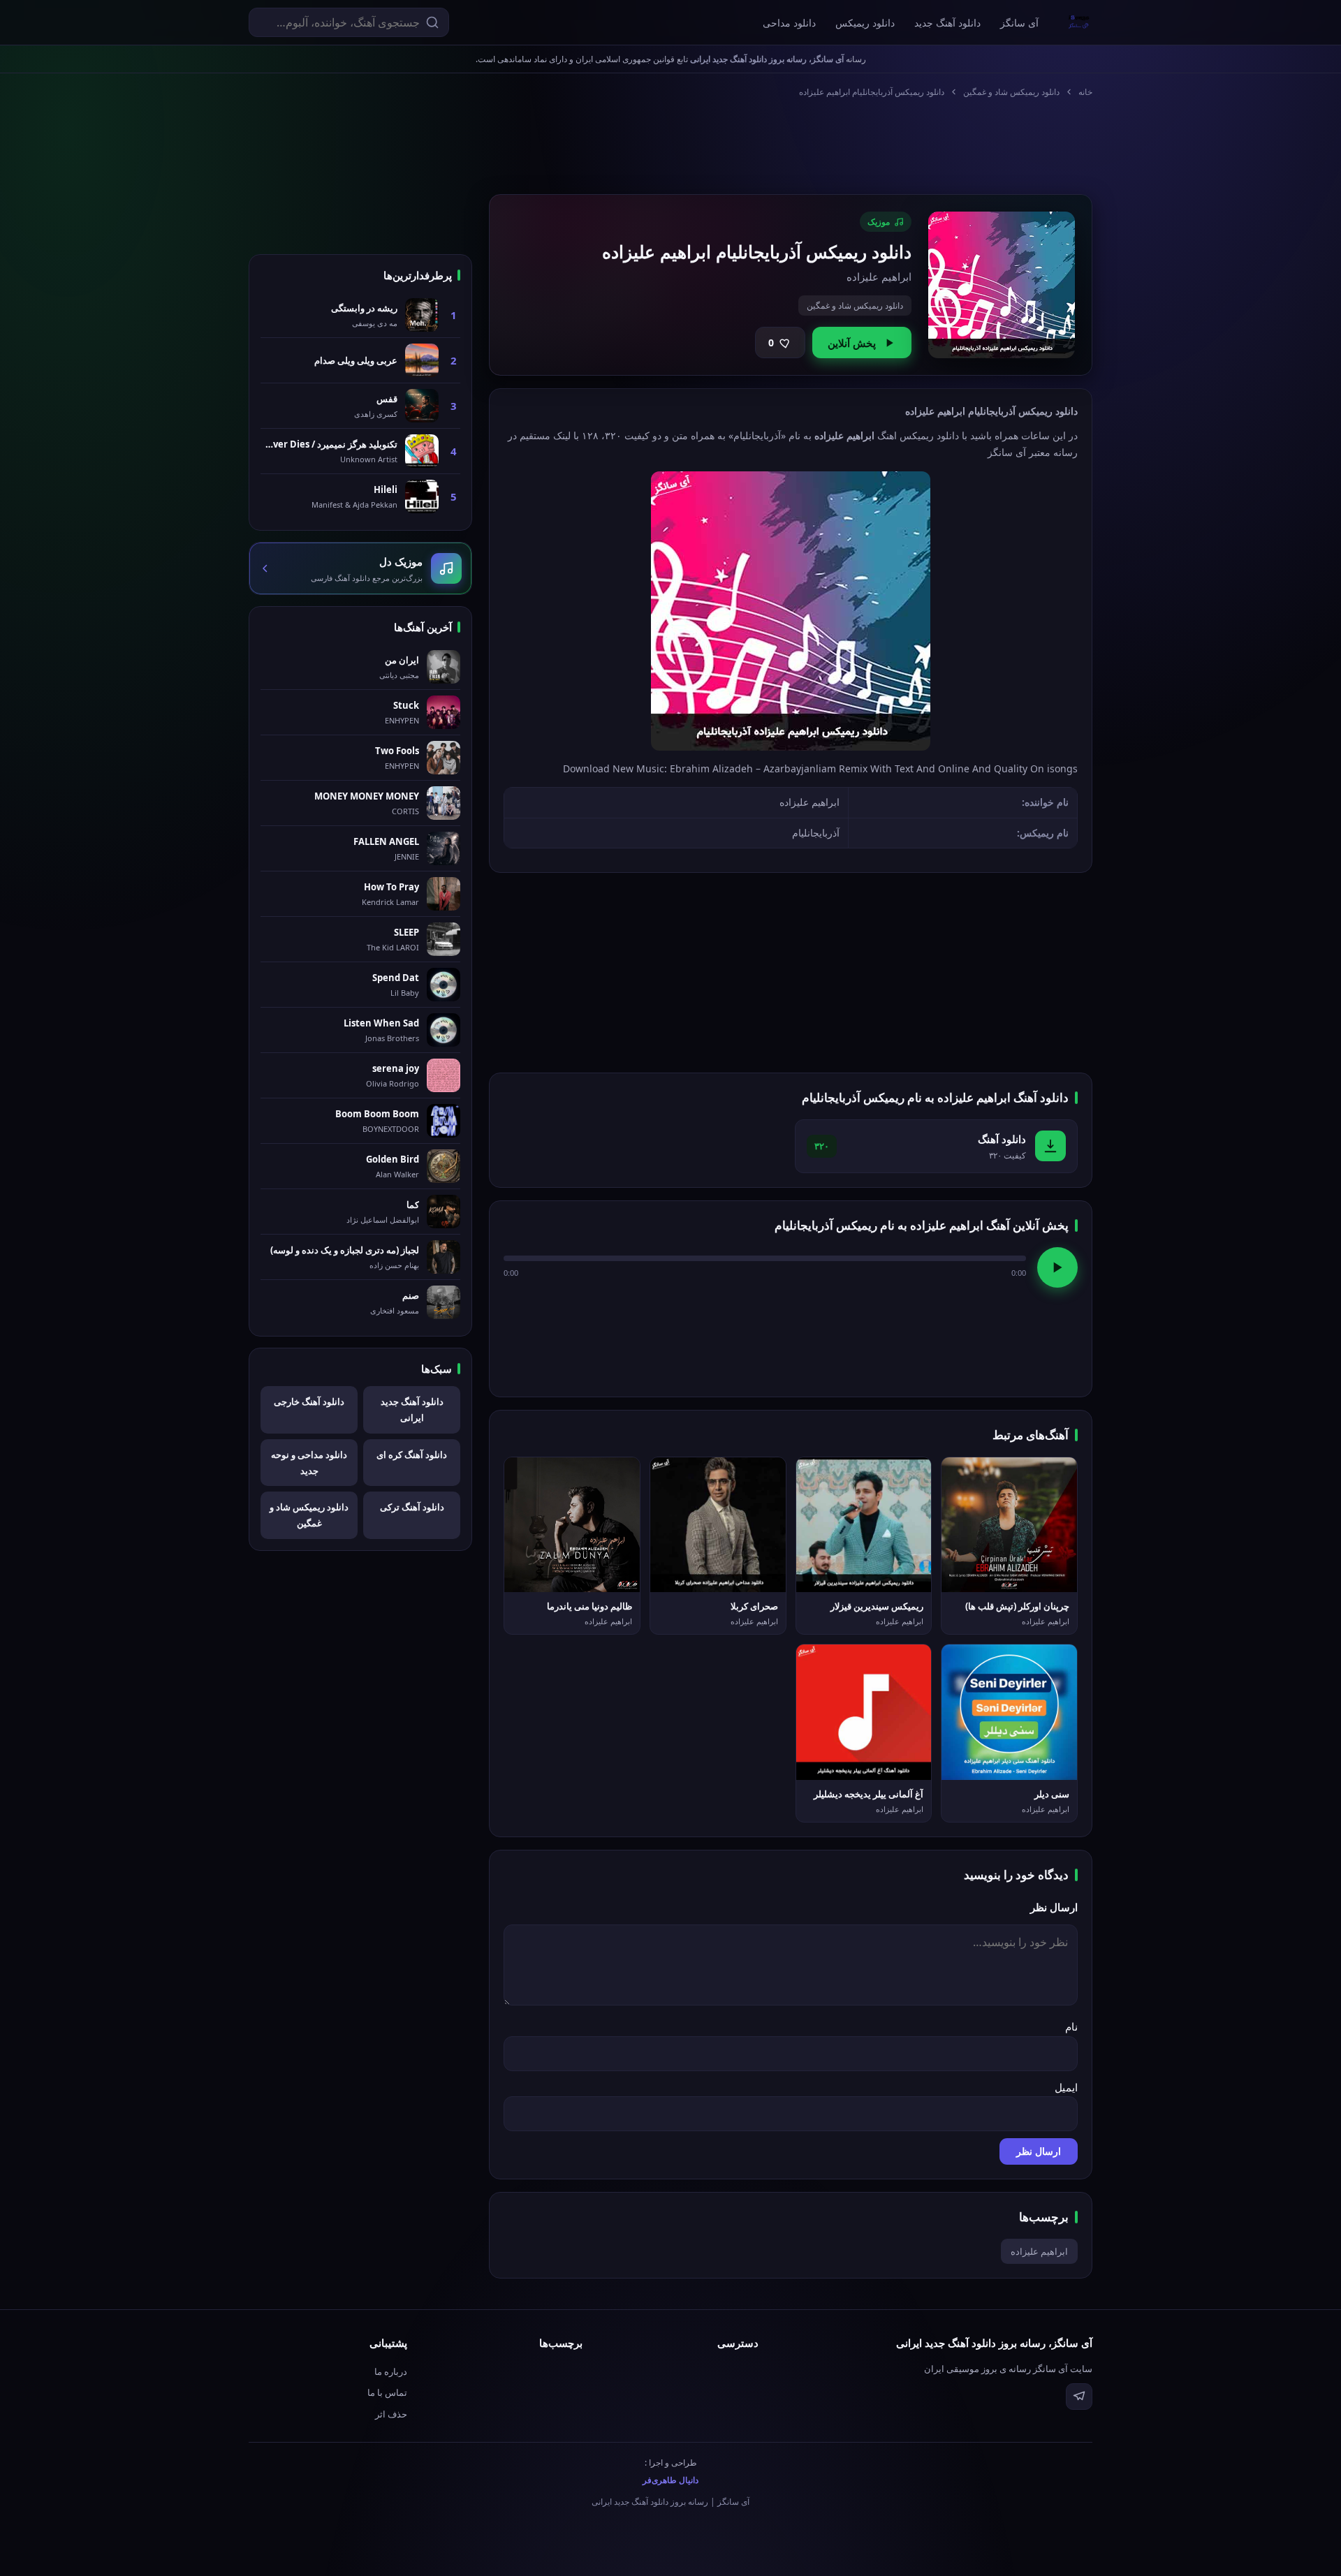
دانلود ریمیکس (865, 23)
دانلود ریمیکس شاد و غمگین (1011, 92)
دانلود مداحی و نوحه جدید (309, 1463)
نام (1071, 2026)
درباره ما (391, 2371)
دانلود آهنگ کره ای (412, 1455)
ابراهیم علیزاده (1039, 2251)
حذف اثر (391, 2414)
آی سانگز (1019, 23)
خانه (1085, 92)
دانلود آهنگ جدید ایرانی (412, 1410)
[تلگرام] (1079, 2397)
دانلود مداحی (789, 23)
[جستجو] (432, 22)
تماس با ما (387, 2392)
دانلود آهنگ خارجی (309, 1401)
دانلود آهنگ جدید (947, 23)
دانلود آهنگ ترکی (412, 1507)
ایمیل (1066, 2087)
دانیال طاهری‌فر (670, 2480)
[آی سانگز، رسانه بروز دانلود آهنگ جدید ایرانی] (1079, 22)
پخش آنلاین (852, 343)
